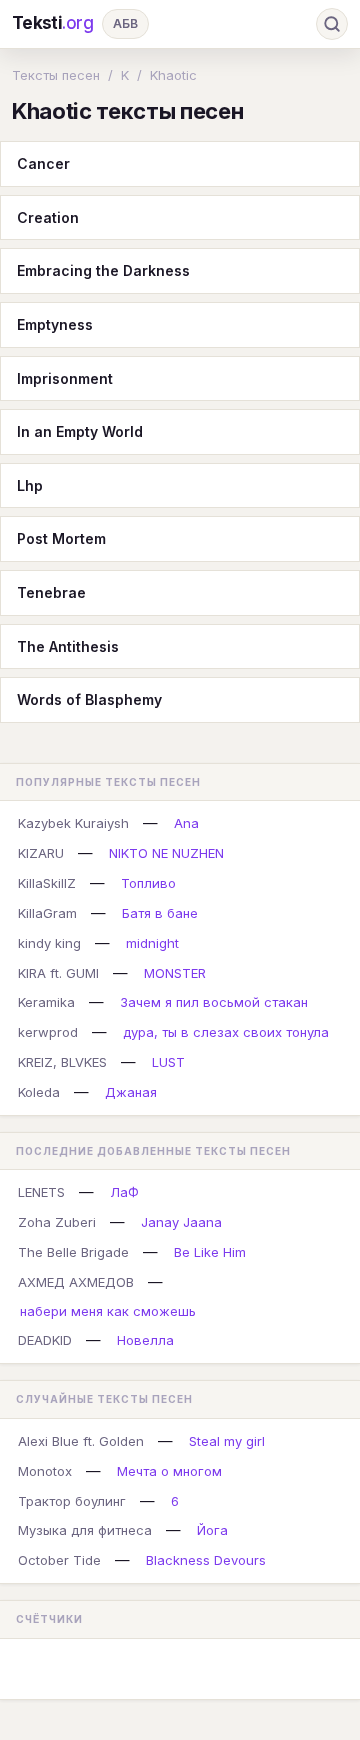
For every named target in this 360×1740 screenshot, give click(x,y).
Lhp (30, 485)
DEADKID (45, 1340)
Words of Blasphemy (89, 699)
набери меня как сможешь (108, 1311)
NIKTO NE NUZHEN (166, 853)
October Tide (59, 1560)
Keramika (46, 1002)
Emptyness (55, 324)
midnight (152, 943)
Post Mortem (61, 538)
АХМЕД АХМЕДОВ (76, 1282)
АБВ (125, 23)
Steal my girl (227, 1441)
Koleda (39, 1092)
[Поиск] (332, 24)
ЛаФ (124, 1192)
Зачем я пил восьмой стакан (214, 1002)
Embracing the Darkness (103, 270)
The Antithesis (68, 646)
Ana (186, 823)
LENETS (41, 1192)
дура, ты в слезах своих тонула (226, 1032)
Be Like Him (210, 1252)
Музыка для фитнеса (85, 1530)
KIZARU (41, 853)
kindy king (49, 943)
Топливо (148, 883)
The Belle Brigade (73, 1252)
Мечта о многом (169, 1471)
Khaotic (173, 75)
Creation (48, 217)
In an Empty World (80, 431)
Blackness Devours (206, 1560)
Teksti (53, 23)
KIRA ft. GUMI (58, 973)
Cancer (43, 163)
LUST (168, 1062)
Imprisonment (65, 378)
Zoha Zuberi (57, 1222)
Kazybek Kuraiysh (73, 823)
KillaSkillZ (47, 883)
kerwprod (48, 1032)
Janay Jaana (181, 1222)
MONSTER (175, 973)
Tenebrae (51, 592)
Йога (212, 1530)
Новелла (145, 1340)
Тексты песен (56, 75)
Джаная (131, 1092)
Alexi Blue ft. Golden (81, 1441)
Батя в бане (160, 913)
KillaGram (47, 913)
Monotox (45, 1471)
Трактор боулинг (72, 1501)
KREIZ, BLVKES (62, 1062)
